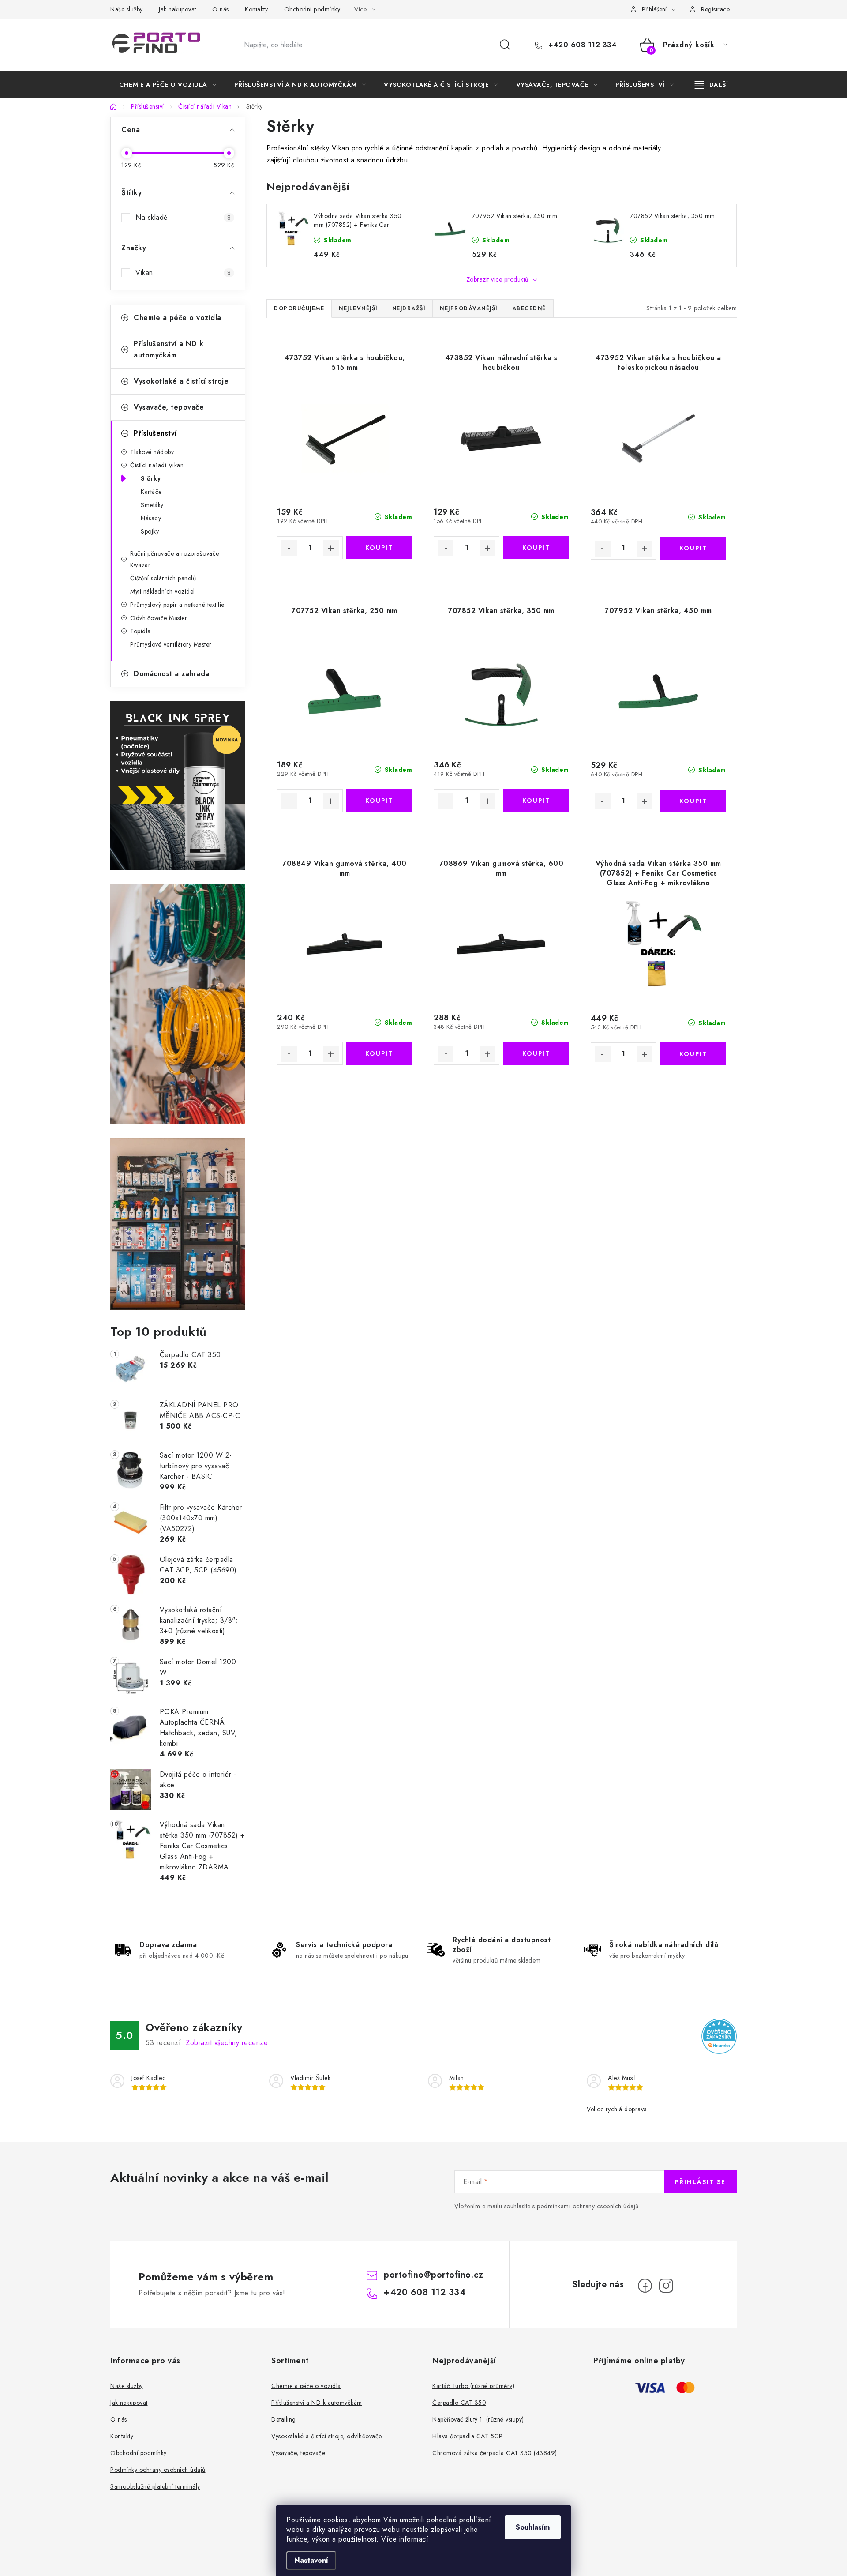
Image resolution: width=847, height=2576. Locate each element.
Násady (151, 518)
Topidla (141, 631)
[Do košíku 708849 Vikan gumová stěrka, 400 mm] (379, 1053)
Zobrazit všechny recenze (227, 2043)
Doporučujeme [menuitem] (299, 308)
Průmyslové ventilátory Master (171, 644)
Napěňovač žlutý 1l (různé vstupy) (478, 2419)
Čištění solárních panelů (163, 578)
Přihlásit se (700, 2182)
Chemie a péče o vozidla (178, 318)
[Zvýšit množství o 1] (331, 548)
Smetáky (152, 505)
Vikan (183, 273)
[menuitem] (168, 85)
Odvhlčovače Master (159, 618)
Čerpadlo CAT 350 (459, 2403)
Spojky (150, 531)
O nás (221, 9)
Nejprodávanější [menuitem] (469, 308)
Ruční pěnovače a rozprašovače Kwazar (175, 559)
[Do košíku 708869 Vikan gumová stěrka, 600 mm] (536, 1053)
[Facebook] (645, 2286)
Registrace (715, 9)
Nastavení (311, 2560)
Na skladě (183, 217)
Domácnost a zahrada (172, 674)
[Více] (711, 85)
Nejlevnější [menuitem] (358, 308)
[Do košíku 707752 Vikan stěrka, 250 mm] (379, 801)
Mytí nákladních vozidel (163, 591)
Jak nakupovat (178, 9)
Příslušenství (155, 433)
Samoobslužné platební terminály (155, 2486)
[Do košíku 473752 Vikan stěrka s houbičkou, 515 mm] (379, 548)
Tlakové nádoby (152, 452)
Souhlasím (533, 2527)
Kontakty (256, 9)
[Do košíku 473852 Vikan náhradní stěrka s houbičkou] (536, 548)
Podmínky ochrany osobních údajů (158, 2470)
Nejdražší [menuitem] (409, 308)
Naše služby (127, 9)
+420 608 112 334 (581, 45)
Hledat (505, 45)
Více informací (405, 2539)
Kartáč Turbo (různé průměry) (473, 2386)
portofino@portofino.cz (433, 2275)
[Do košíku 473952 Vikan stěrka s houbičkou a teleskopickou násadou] (693, 548)
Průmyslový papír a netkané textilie (177, 605)
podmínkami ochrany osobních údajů (588, 2206)
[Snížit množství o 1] (289, 548)
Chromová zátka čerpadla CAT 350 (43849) (495, 2453)
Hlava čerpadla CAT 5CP (467, 2436)
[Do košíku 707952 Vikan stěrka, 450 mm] (693, 801)
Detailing (284, 2419)
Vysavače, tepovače (169, 407)
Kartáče (151, 492)
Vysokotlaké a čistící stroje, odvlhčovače (327, 2436)
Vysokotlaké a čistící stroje (181, 381)
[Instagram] (666, 2286)
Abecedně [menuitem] (529, 308)
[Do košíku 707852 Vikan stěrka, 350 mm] (536, 801)
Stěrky (151, 478)
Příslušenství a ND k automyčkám (169, 349)
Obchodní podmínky (312, 9)
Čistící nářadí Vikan (157, 465)
